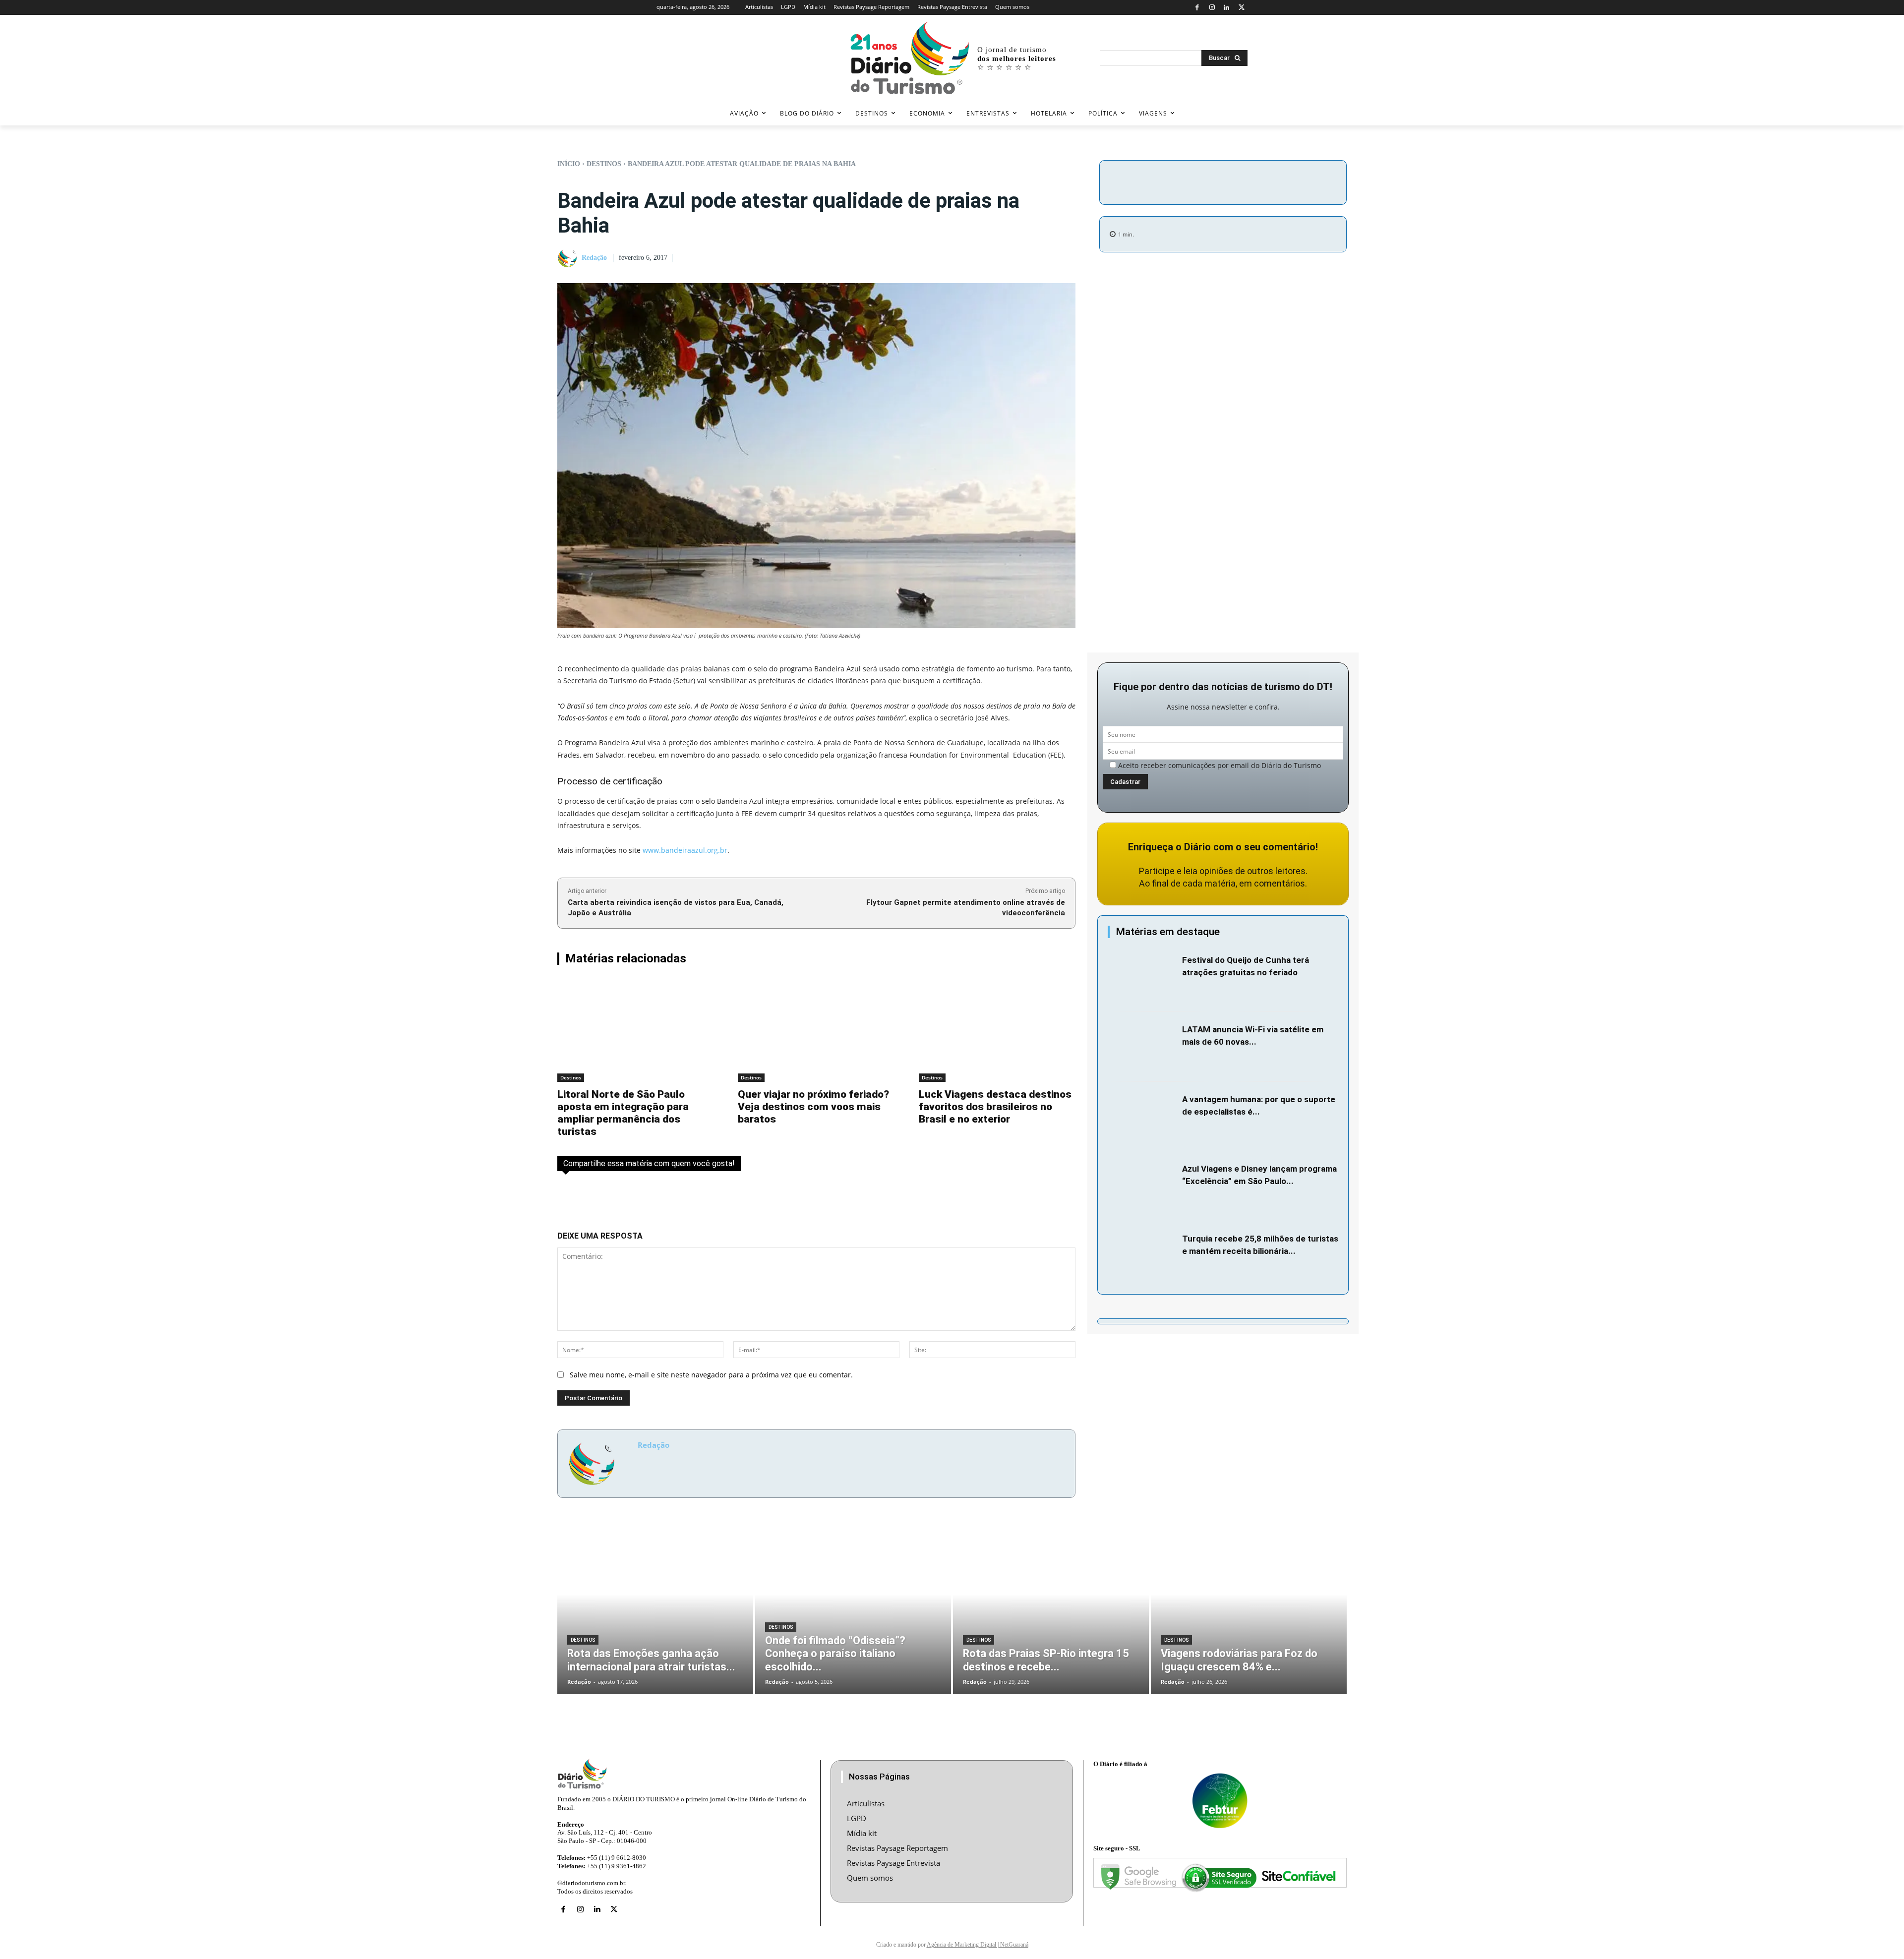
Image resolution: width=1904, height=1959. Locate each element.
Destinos (604, 164)
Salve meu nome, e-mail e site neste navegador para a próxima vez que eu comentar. (711, 1375)
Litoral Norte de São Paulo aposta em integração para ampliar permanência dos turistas (623, 1113)
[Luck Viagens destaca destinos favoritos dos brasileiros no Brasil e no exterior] (997, 1031)
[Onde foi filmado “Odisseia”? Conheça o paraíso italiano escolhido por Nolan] (853, 1611)
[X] (1241, 8)
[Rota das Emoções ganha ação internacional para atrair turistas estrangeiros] (655, 1611)
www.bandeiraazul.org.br (685, 850)
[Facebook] (1197, 8)
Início (569, 164)
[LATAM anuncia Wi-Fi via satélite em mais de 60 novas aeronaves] (1142, 1047)
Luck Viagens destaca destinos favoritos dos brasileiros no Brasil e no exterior (995, 1107)
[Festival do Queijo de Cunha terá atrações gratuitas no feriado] (1142, 978)
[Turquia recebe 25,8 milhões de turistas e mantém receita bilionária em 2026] (1142, 1256)
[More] (1307, 181)
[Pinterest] (1261, 181)
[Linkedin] (1227, 8)
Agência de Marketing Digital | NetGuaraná (978, 1945)
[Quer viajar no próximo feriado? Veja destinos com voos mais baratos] (816, 1031)
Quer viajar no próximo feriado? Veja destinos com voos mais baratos (813, 1107)
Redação (594, 258)
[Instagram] (1212, 8)
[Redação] (569, 258)
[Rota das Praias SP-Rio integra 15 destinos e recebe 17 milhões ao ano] (1051, 1611)
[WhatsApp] (1284, 181)
